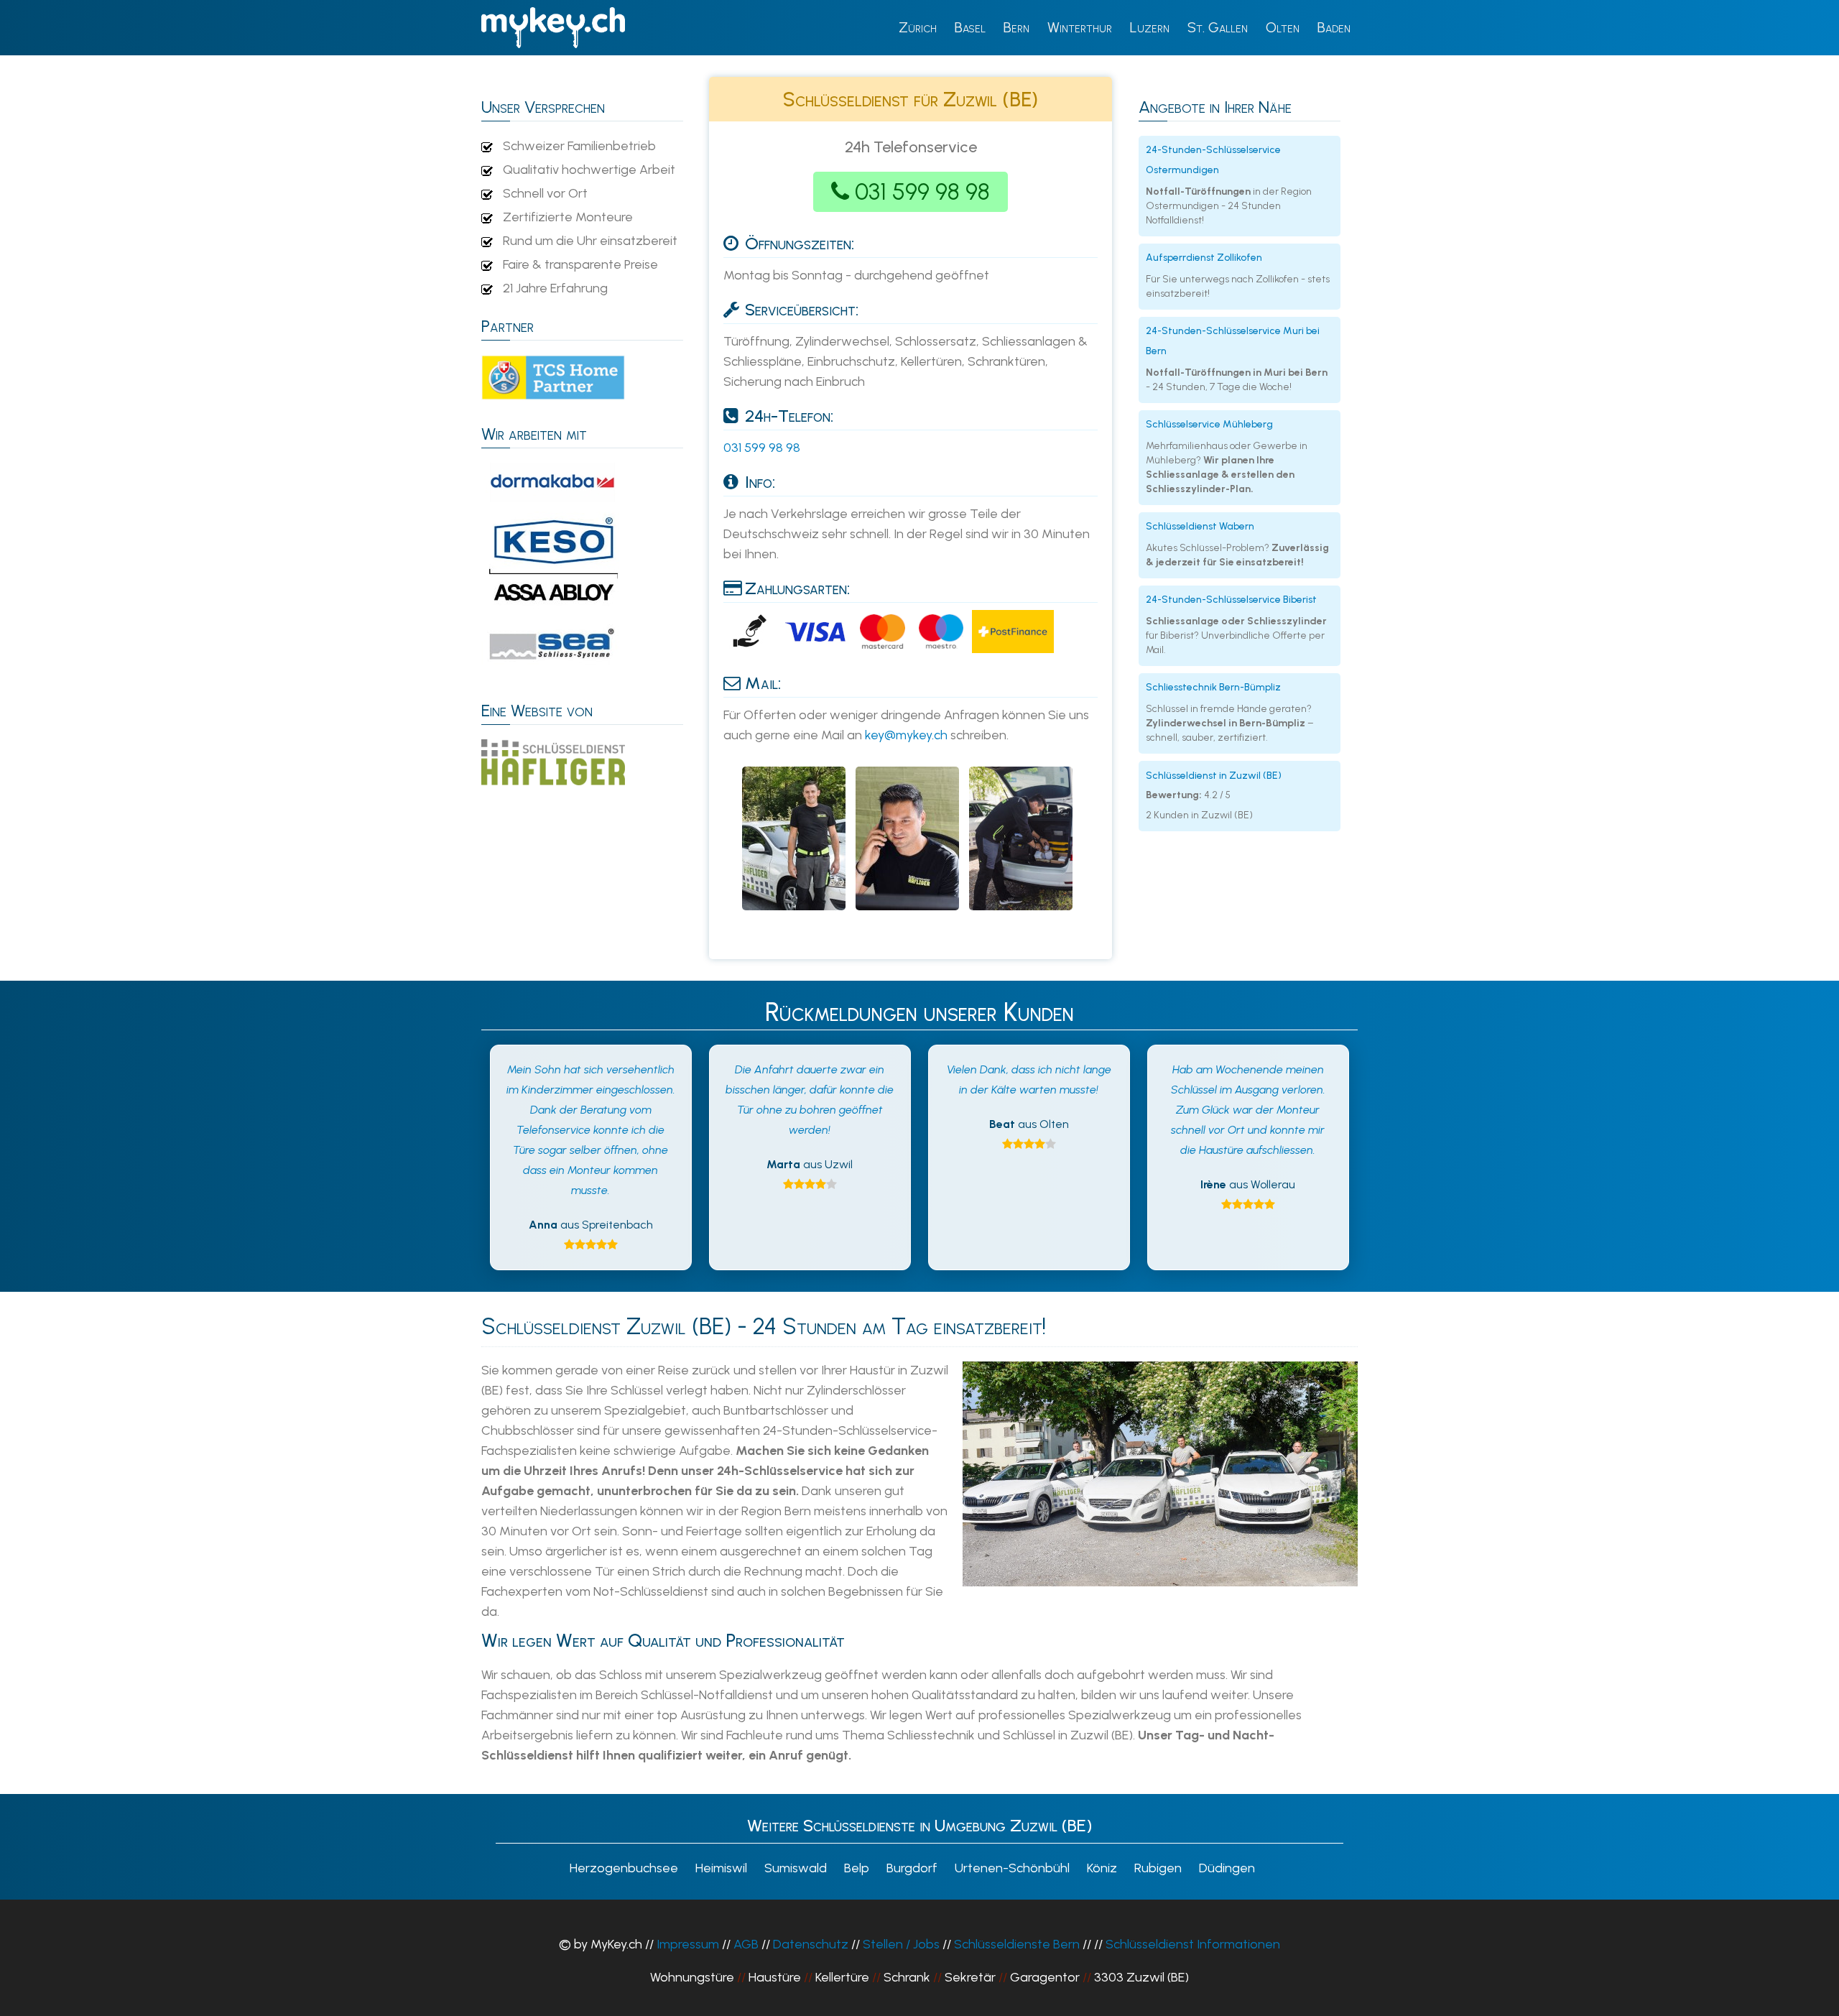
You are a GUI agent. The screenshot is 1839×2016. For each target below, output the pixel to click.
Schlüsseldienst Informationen (1193, 1944)
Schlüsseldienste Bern (1017, 1944)
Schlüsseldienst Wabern (1200, 526)
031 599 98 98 (922, 192)
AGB (746, 1944)
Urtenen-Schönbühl (1012, 1868)
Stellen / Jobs (901, 1944)
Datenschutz (811, 1944)
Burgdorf (912, 1868)
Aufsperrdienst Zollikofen (1204, 258)
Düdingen (1227, 1868)
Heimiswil (721, 1868)
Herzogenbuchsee (624, 1868)
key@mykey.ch (906, 735)
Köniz (1102, 1868)
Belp (857, 1868)
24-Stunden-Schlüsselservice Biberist (1231, 600)
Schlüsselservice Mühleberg (1209, 424)
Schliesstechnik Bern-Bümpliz (1213, 687)
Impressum (688, 1944)
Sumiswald (796, 1868)
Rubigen (1158, 1868)
